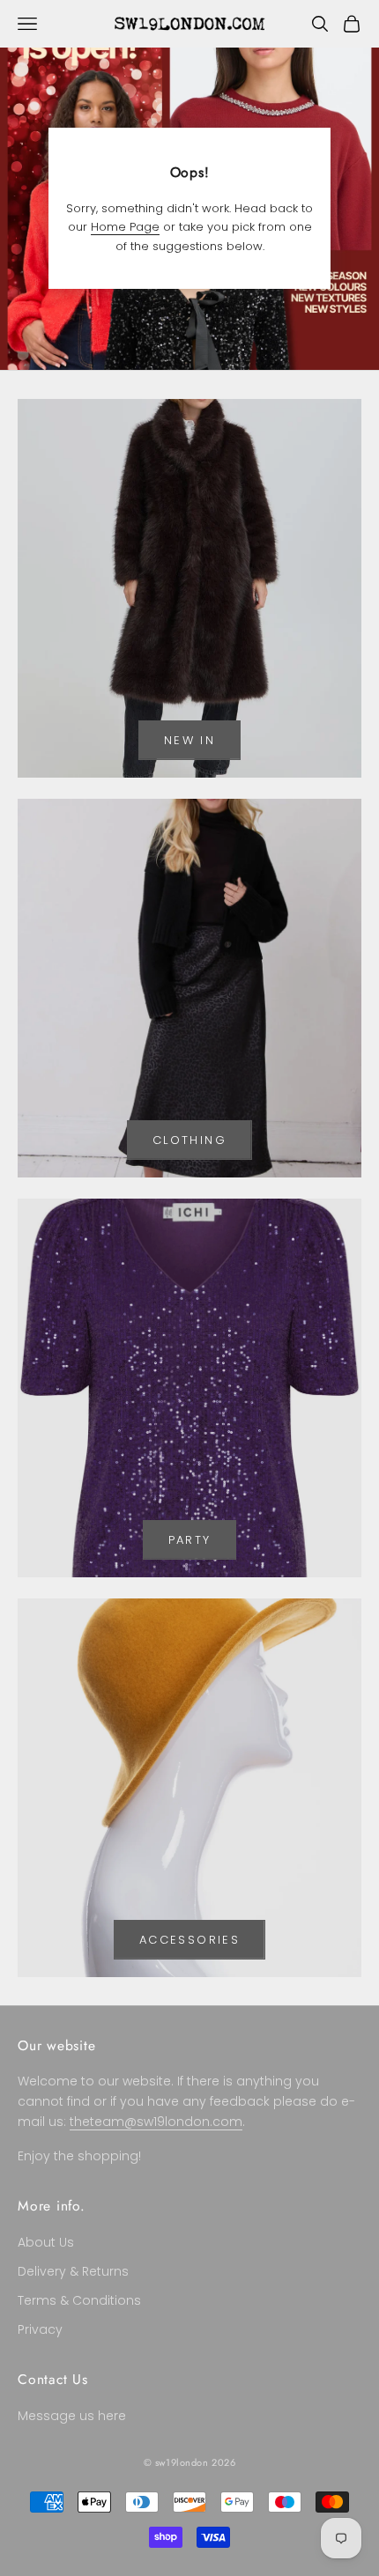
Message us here (72, 2416)
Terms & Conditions (79, 2300)
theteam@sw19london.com (156, 2122)
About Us (46, 2242)
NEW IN (189, 740)
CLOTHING (189, 1140)
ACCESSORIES (189, 1940)
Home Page (125, 227)
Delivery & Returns (73, 2271)
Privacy (40, 2329)
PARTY (190, 1540)
